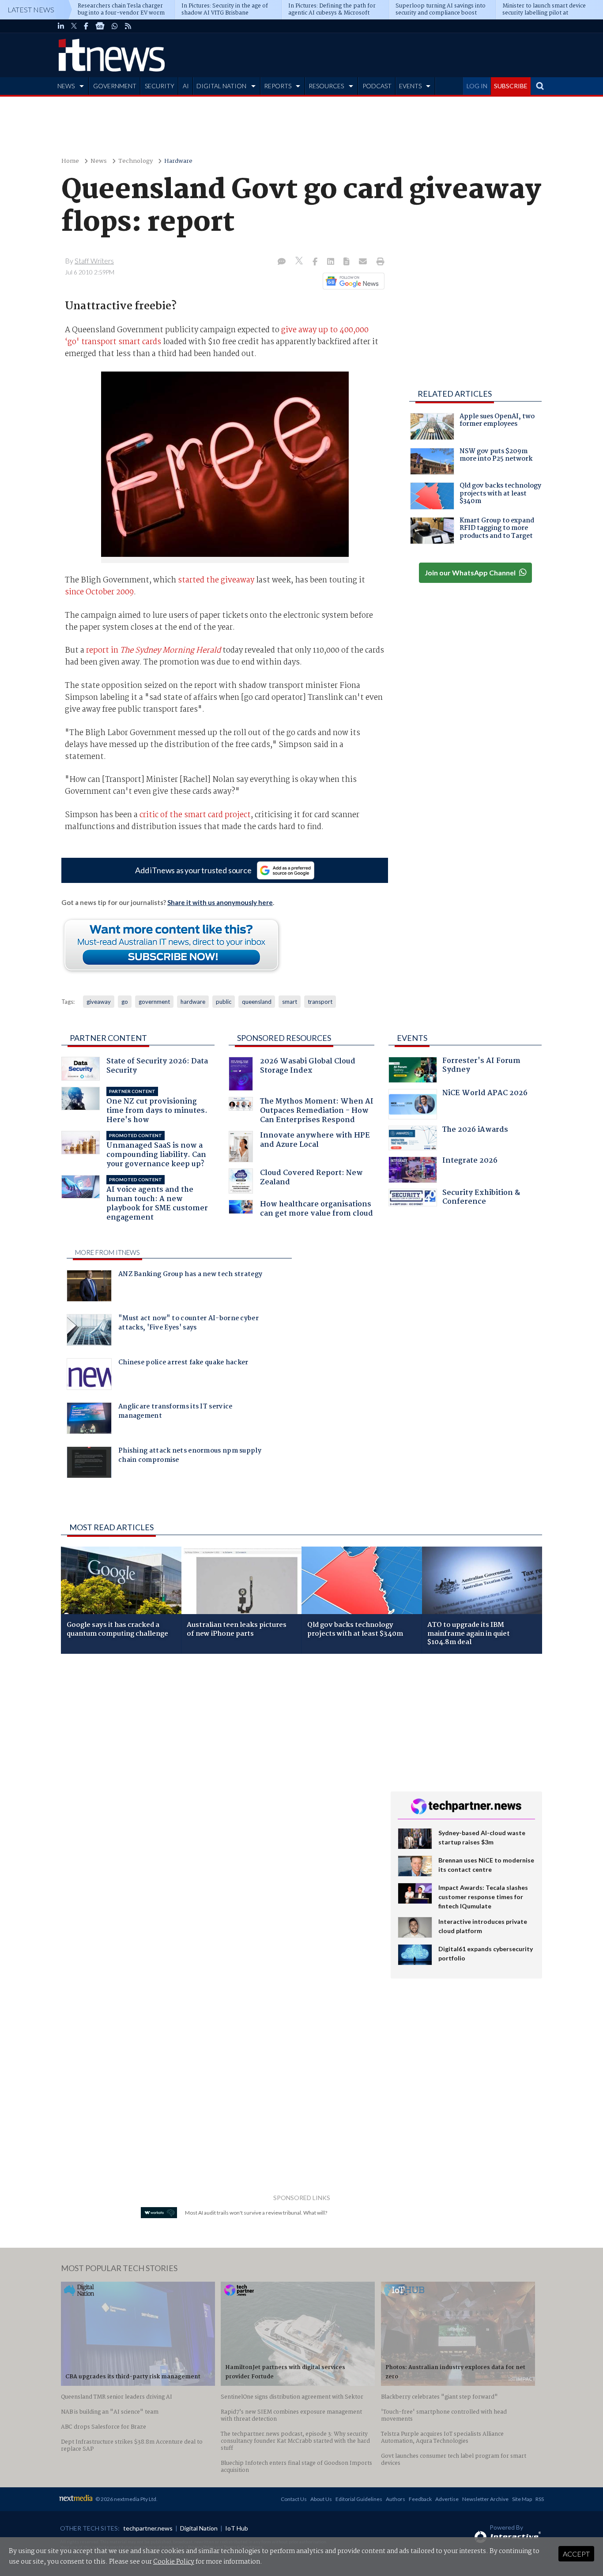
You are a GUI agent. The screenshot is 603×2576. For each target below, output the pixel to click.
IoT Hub (237, 2528)
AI (186, 86)
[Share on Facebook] (316, 262)
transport (320, 1002)
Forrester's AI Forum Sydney (481, 1066)
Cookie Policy (174, 2562)
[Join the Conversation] (282, 262)
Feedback (420, 2499)
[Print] (379, 262)
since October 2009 (99, 592)
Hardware (178, 161)
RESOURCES (326, 86)
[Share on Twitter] (300, 262)
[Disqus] (219, 1778)
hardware (193, 1002)
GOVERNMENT (115, 86)
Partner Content (108, 1038)
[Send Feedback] (347, 262)
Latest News (31, 9)
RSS (540, 2499)
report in (153, 650)
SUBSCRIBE (511, 86)
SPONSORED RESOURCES (284, 1038)
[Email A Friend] (364, 262)
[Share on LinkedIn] (332, 262)
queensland (257, 1002)
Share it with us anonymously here (220, 902)
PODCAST (377, 86)
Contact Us (294, 2499)
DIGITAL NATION (221, 86)
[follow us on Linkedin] (61, 26)
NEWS (66, 86)
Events (412, 1038)
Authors (396, 2499)
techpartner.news (148, 2528)
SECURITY (160, 86)
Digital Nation (199, 2528)
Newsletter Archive (485, 2499)
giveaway (99, 1002)
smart (290, 1002)
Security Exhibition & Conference (481, 1198)
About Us (321, 2499)
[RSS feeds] (128, 26)
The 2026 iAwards (475, 1131)
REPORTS (278, 86)
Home (70, 161)
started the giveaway (216, 580)
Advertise (447, 2499)
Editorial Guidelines (359, 2499)
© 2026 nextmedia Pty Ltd (126, 2499)
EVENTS (410, 86)
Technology (136, 161)
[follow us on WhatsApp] (115, 26)
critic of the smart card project (195, 815)
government (154, 1002)
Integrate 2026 (470, 1162)
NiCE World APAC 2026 (485, 1094)
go (125, 1002)
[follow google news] (100, 26)
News (99, 161)
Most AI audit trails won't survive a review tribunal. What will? (256, 2213)
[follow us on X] (74, 26)
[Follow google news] (352, 281)
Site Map (522, 2499)
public (224, 1002)
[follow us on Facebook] (86, 26)
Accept (576, 2554)
